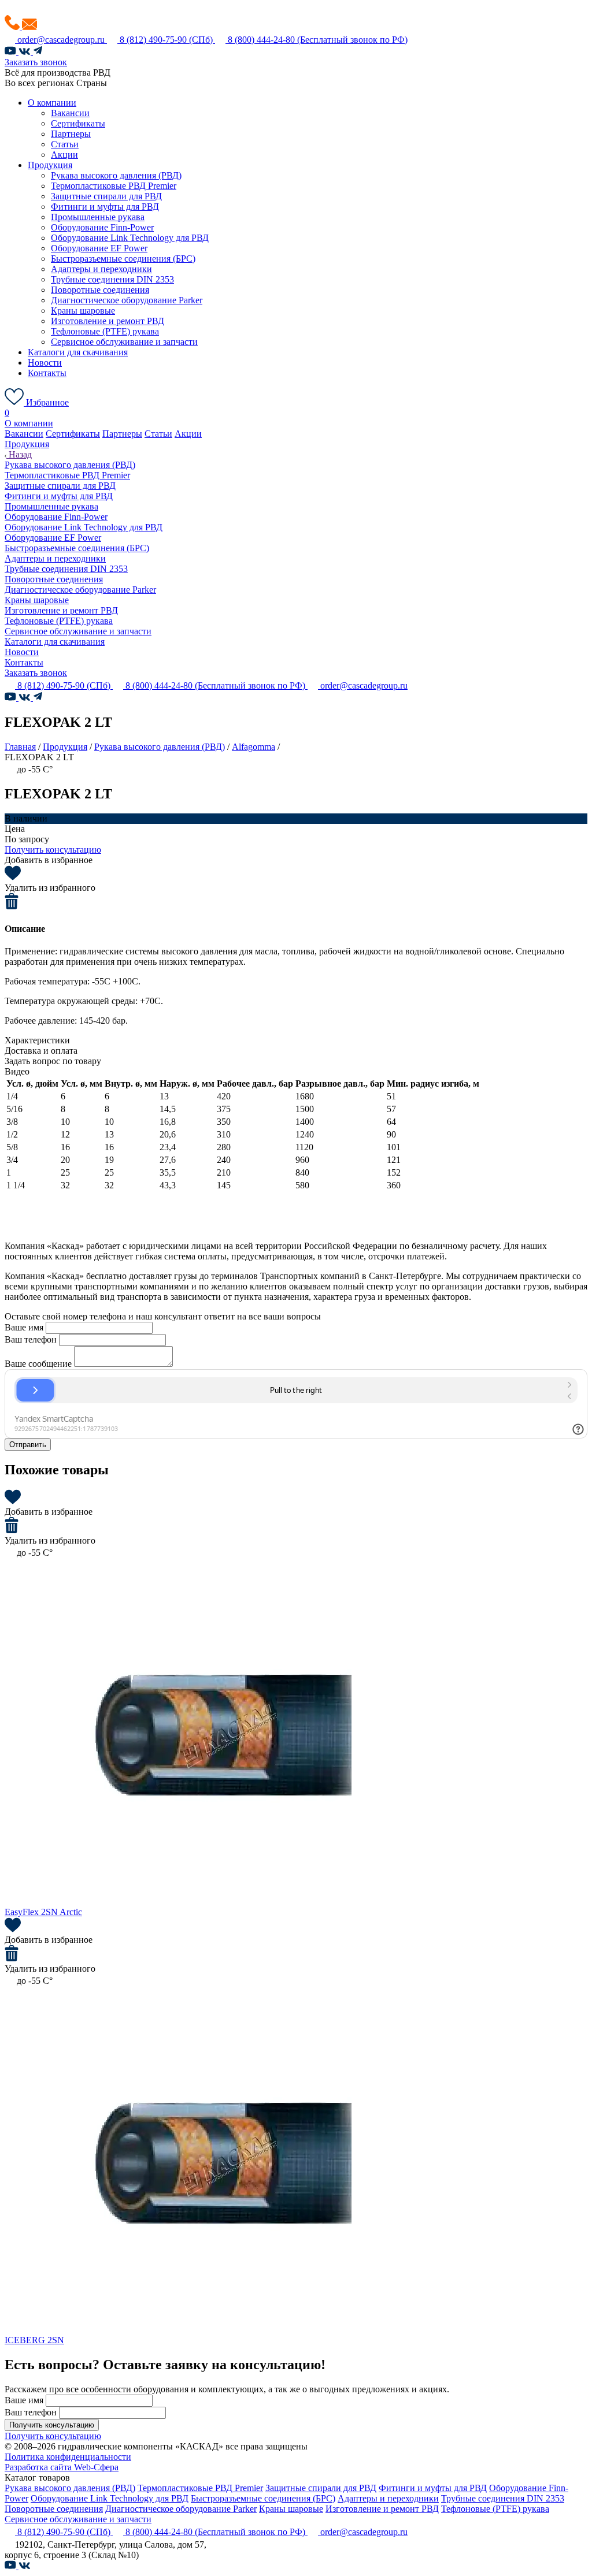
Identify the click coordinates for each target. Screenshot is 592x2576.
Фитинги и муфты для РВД (105, 207)
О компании (52, 103)
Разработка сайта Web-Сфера (62, 2467)
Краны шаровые (83, 311)
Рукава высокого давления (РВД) (116, 175)
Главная (20, 747)
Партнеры (71, 134)
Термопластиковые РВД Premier (114, 186)
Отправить (28, 1445)
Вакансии (70, 113)
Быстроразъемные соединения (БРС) (123, 259)
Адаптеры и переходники (101, 269)
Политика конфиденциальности (68, 2457)
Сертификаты (78, 123)
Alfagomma (254, 747)
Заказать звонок (36, 62)
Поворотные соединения (100, 290)
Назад (19, 454)
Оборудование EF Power (99, 248)
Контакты (47, 373)
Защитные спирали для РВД (106, 196)
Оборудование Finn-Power (102, 227)
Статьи (65, 144)
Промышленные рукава (98, 217)
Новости (45, 363)
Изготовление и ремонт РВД (108, 321)
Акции (64, 155)
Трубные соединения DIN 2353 (112, 279)
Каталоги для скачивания (78, 352)
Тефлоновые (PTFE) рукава (105, 331)
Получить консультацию (53, 850)
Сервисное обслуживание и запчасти (124, 342)
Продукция (50, 165)
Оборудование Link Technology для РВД (130, 238)
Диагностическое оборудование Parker (127, 300)
